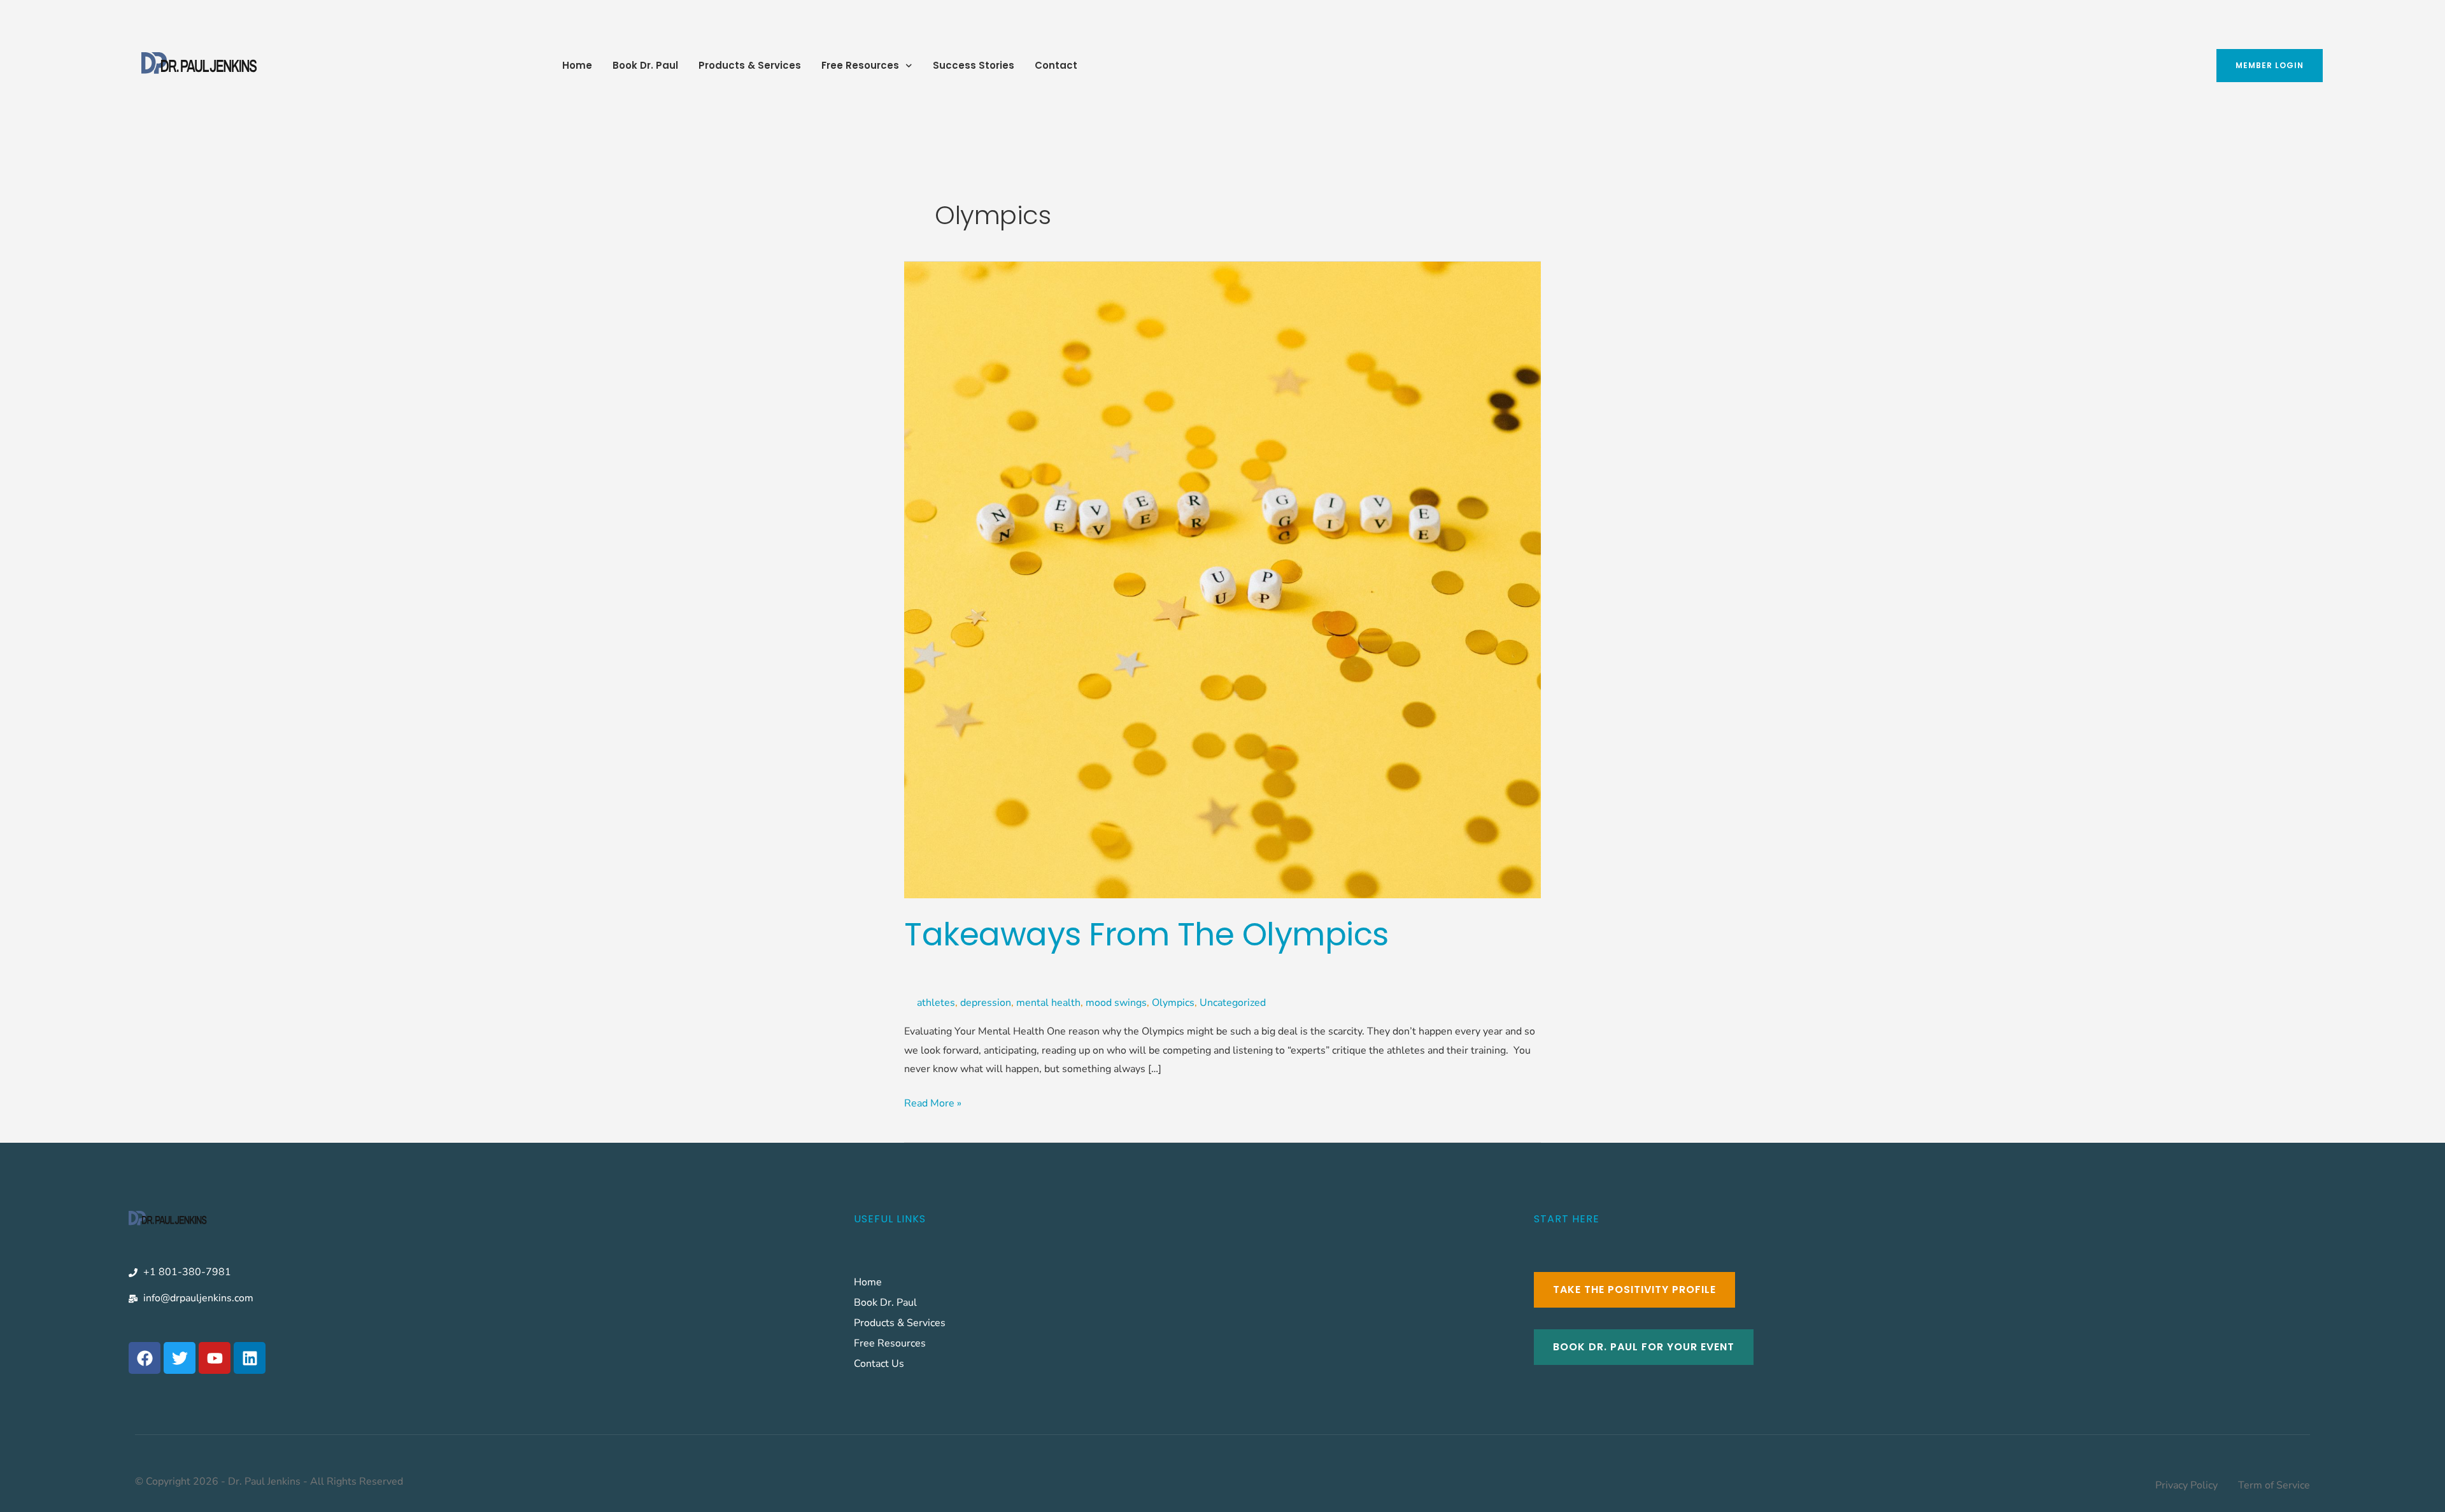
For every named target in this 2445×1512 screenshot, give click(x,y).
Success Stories (974, 65)
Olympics (1173, 1003)
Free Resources (860, 65)
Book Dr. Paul (645, 65)
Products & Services (750, 65)
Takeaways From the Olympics (1146, 934)
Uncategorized (1233, 1003)
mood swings (1116, 1003)
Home (577, 65)
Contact (1056, 65)
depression (986, 1003)
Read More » (933, 1102)
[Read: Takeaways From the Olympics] (1222, 579)
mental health (1048, 1003)
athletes (936, 1003)
